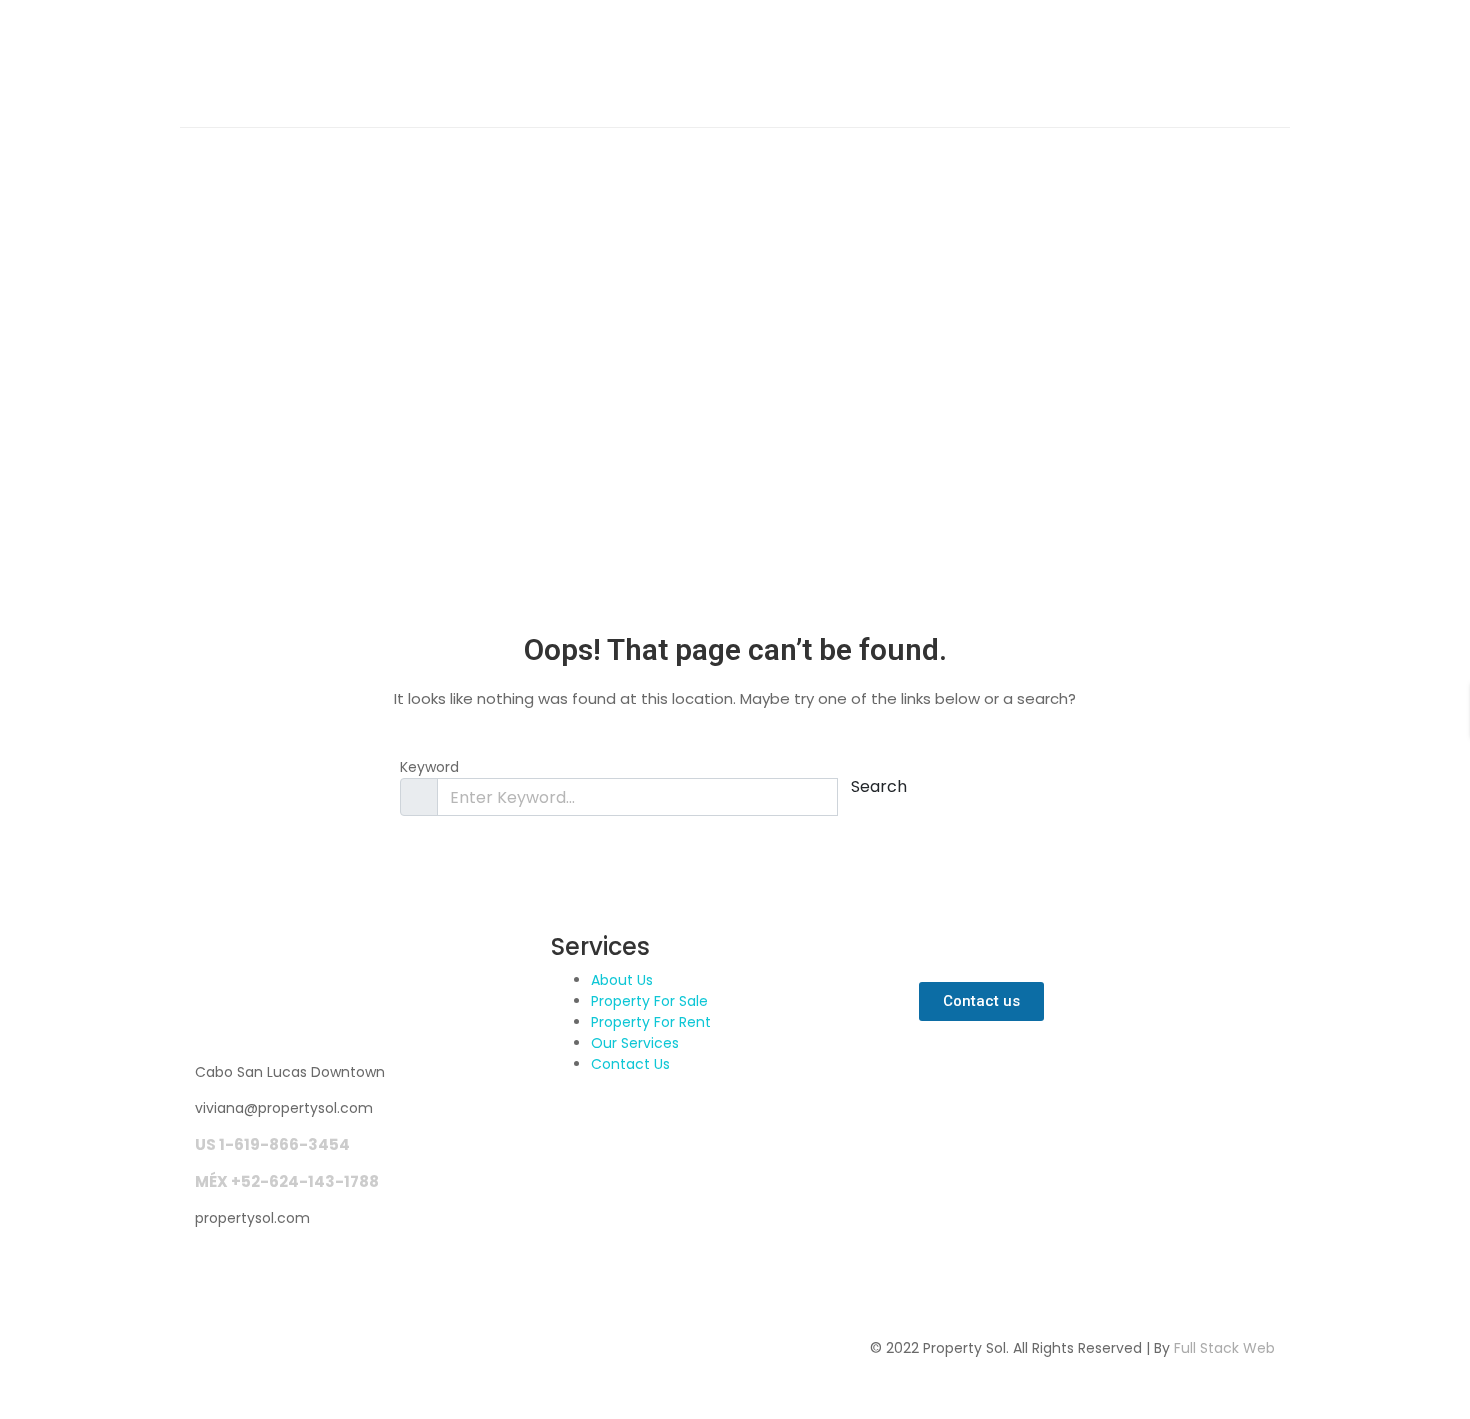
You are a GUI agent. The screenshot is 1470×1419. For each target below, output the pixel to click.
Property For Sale (649, 1001)
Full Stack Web (1224, 1348)
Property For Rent (651, 1022)
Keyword (429, 767)
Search (879, 786)
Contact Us (630, 1064)
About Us (622, 980)
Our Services (635, 1043)
